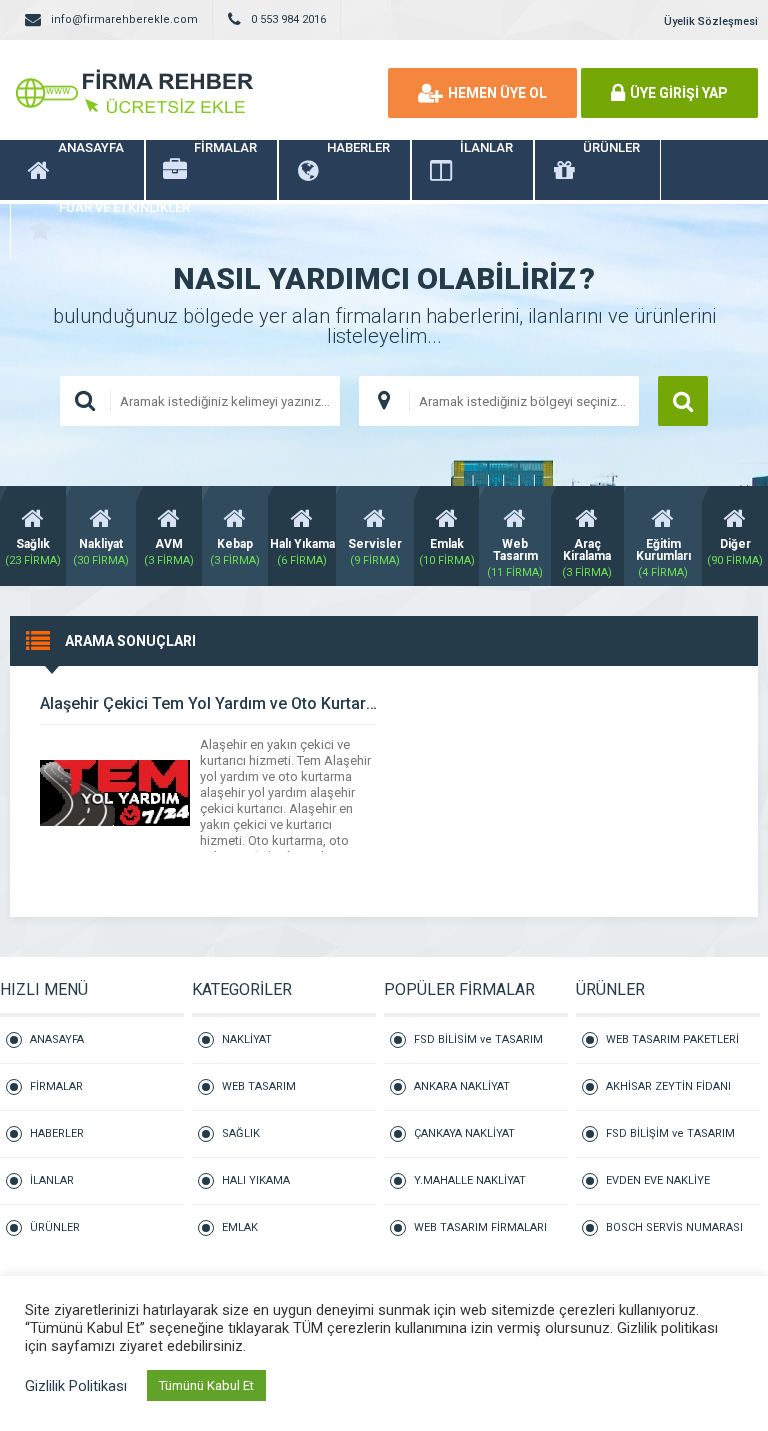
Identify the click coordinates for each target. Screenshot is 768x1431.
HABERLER (57, 1133)
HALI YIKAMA (256, 1180)
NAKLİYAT (247, 1039)
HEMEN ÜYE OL (497, 93)
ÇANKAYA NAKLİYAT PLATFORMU (464, 1142)
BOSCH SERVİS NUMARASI (674, 1227)
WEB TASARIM (259, 1086)
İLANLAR (52, 1180)
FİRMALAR (56, 1086)
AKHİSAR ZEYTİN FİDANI (668, 1086)
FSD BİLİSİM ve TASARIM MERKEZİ (478, 1048)
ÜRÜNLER (55, 1227)
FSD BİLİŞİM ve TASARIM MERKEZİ (670, 1142)
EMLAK (240, 1227)
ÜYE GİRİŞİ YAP (679, 93)
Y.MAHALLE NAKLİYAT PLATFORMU (470, 1189)
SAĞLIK (241, 1133)
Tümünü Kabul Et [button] (206, 1385)
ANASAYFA (57, 1039)
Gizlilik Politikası (76, 1386)
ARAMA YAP (683, 401)
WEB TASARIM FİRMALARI (480, 1227)
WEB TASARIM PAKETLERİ (672, 1039)
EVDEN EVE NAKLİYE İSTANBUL (658, 1189)
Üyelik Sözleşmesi (711, 21)
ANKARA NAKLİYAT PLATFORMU (462, 1095)
